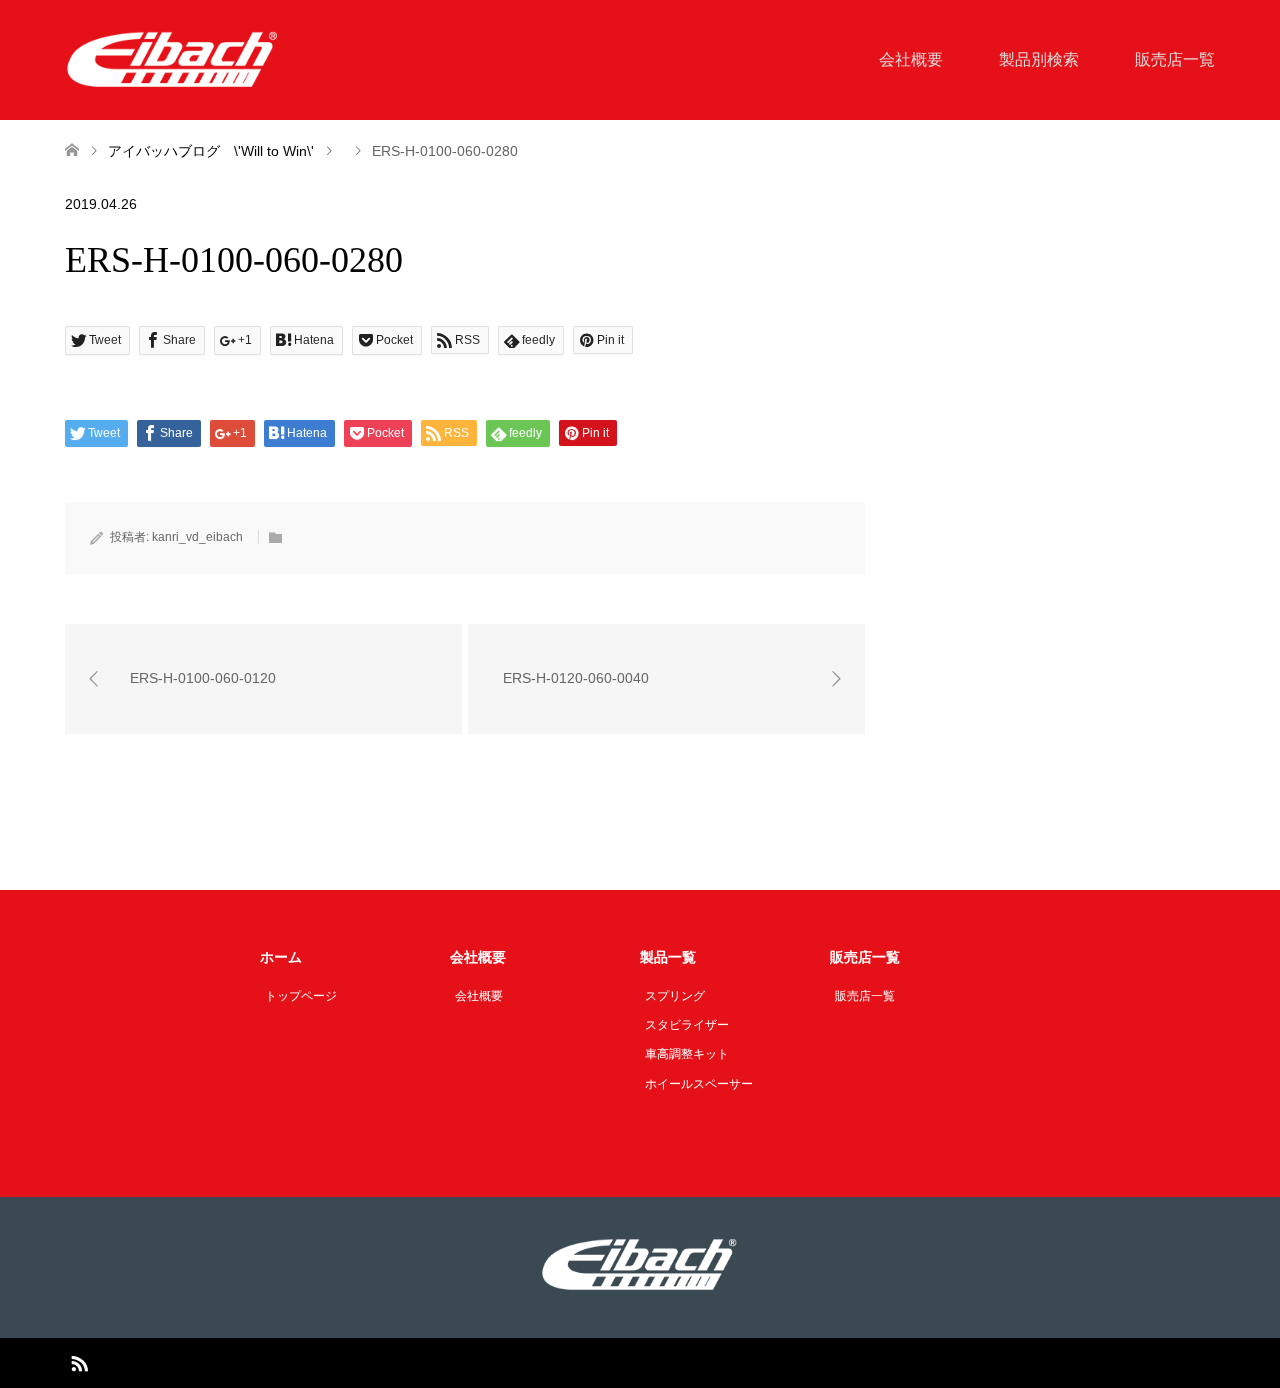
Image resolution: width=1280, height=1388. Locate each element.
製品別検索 (1039, 59)
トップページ (301, 996)
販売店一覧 (1175, 59)
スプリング (675, 996)
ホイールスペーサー (699, 1084)
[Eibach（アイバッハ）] (173, 59)
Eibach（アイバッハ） (616, 1363)
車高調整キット (687, 1054)
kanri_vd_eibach (197, 537)
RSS (79, 1362)
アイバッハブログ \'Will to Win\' (211, 151)
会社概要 (911, 59)
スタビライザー (687, 1025)
